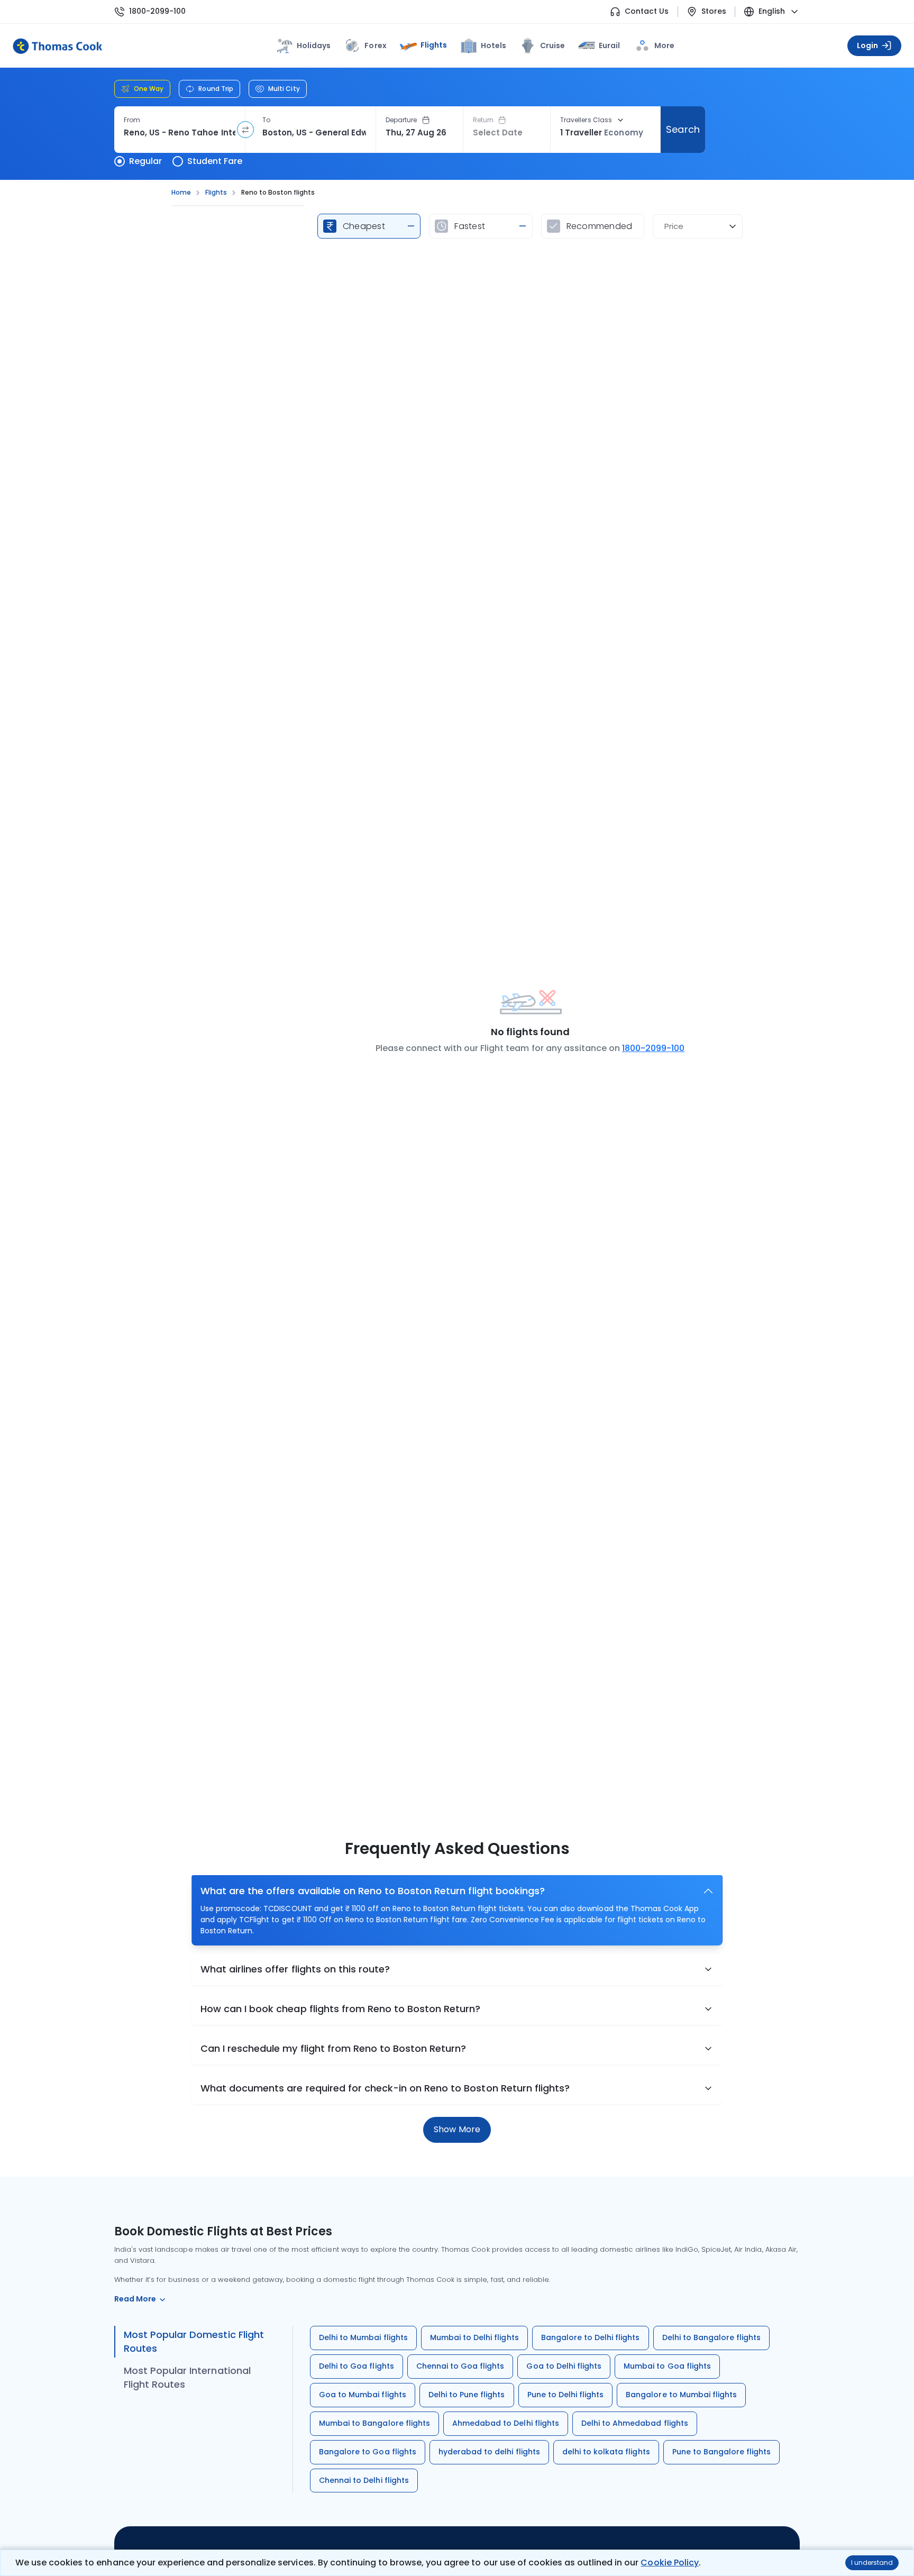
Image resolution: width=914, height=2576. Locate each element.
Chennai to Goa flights (460, 2366)
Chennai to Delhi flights (364, 2480)
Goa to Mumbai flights (363, 2395)
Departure (401, 120)
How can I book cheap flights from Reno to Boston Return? (341, 2009)
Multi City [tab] (284, 89)
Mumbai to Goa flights (667, 2366)
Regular (145, 161)
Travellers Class (586, 120)
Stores (714, 11)
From (132, 120)
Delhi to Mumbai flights (363, 2337)
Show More (457, 2129)
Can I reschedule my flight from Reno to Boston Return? (333, 2048)
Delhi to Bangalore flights (712, 2337)
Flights (434, 45)
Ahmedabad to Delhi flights (506, 2423)
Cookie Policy (669, 2563)
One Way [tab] (149, 89)
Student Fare (215, 161)
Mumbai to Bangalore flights (374, 2423)
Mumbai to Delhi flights (474, 2337)
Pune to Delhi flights (566, 2395)
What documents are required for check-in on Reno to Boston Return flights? (385, 2088)
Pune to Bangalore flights (722, 2452)
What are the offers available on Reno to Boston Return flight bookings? (373, 1891)
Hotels (493, 45)
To (266, 120)
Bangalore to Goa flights (368, 2452)
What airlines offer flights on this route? (295, 1969)
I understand (872, 2563)
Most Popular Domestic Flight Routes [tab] (194, 2341)
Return (483, 120)
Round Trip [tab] (216, 89)
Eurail (609, 45)
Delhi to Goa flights (357, 2366)
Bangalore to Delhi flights (591, 2337)
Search (683, 129)
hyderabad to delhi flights (489, 2452)
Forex (375, 45)
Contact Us (647, 11)
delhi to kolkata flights (606, 2452)
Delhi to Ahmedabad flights (635, 2423)
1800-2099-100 (157, 11)
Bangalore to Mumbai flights (681, 2395)
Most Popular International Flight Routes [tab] (187, 2377)
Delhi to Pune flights (467, 2395)
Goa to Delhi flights (564, 2366)
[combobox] (180, 133)
